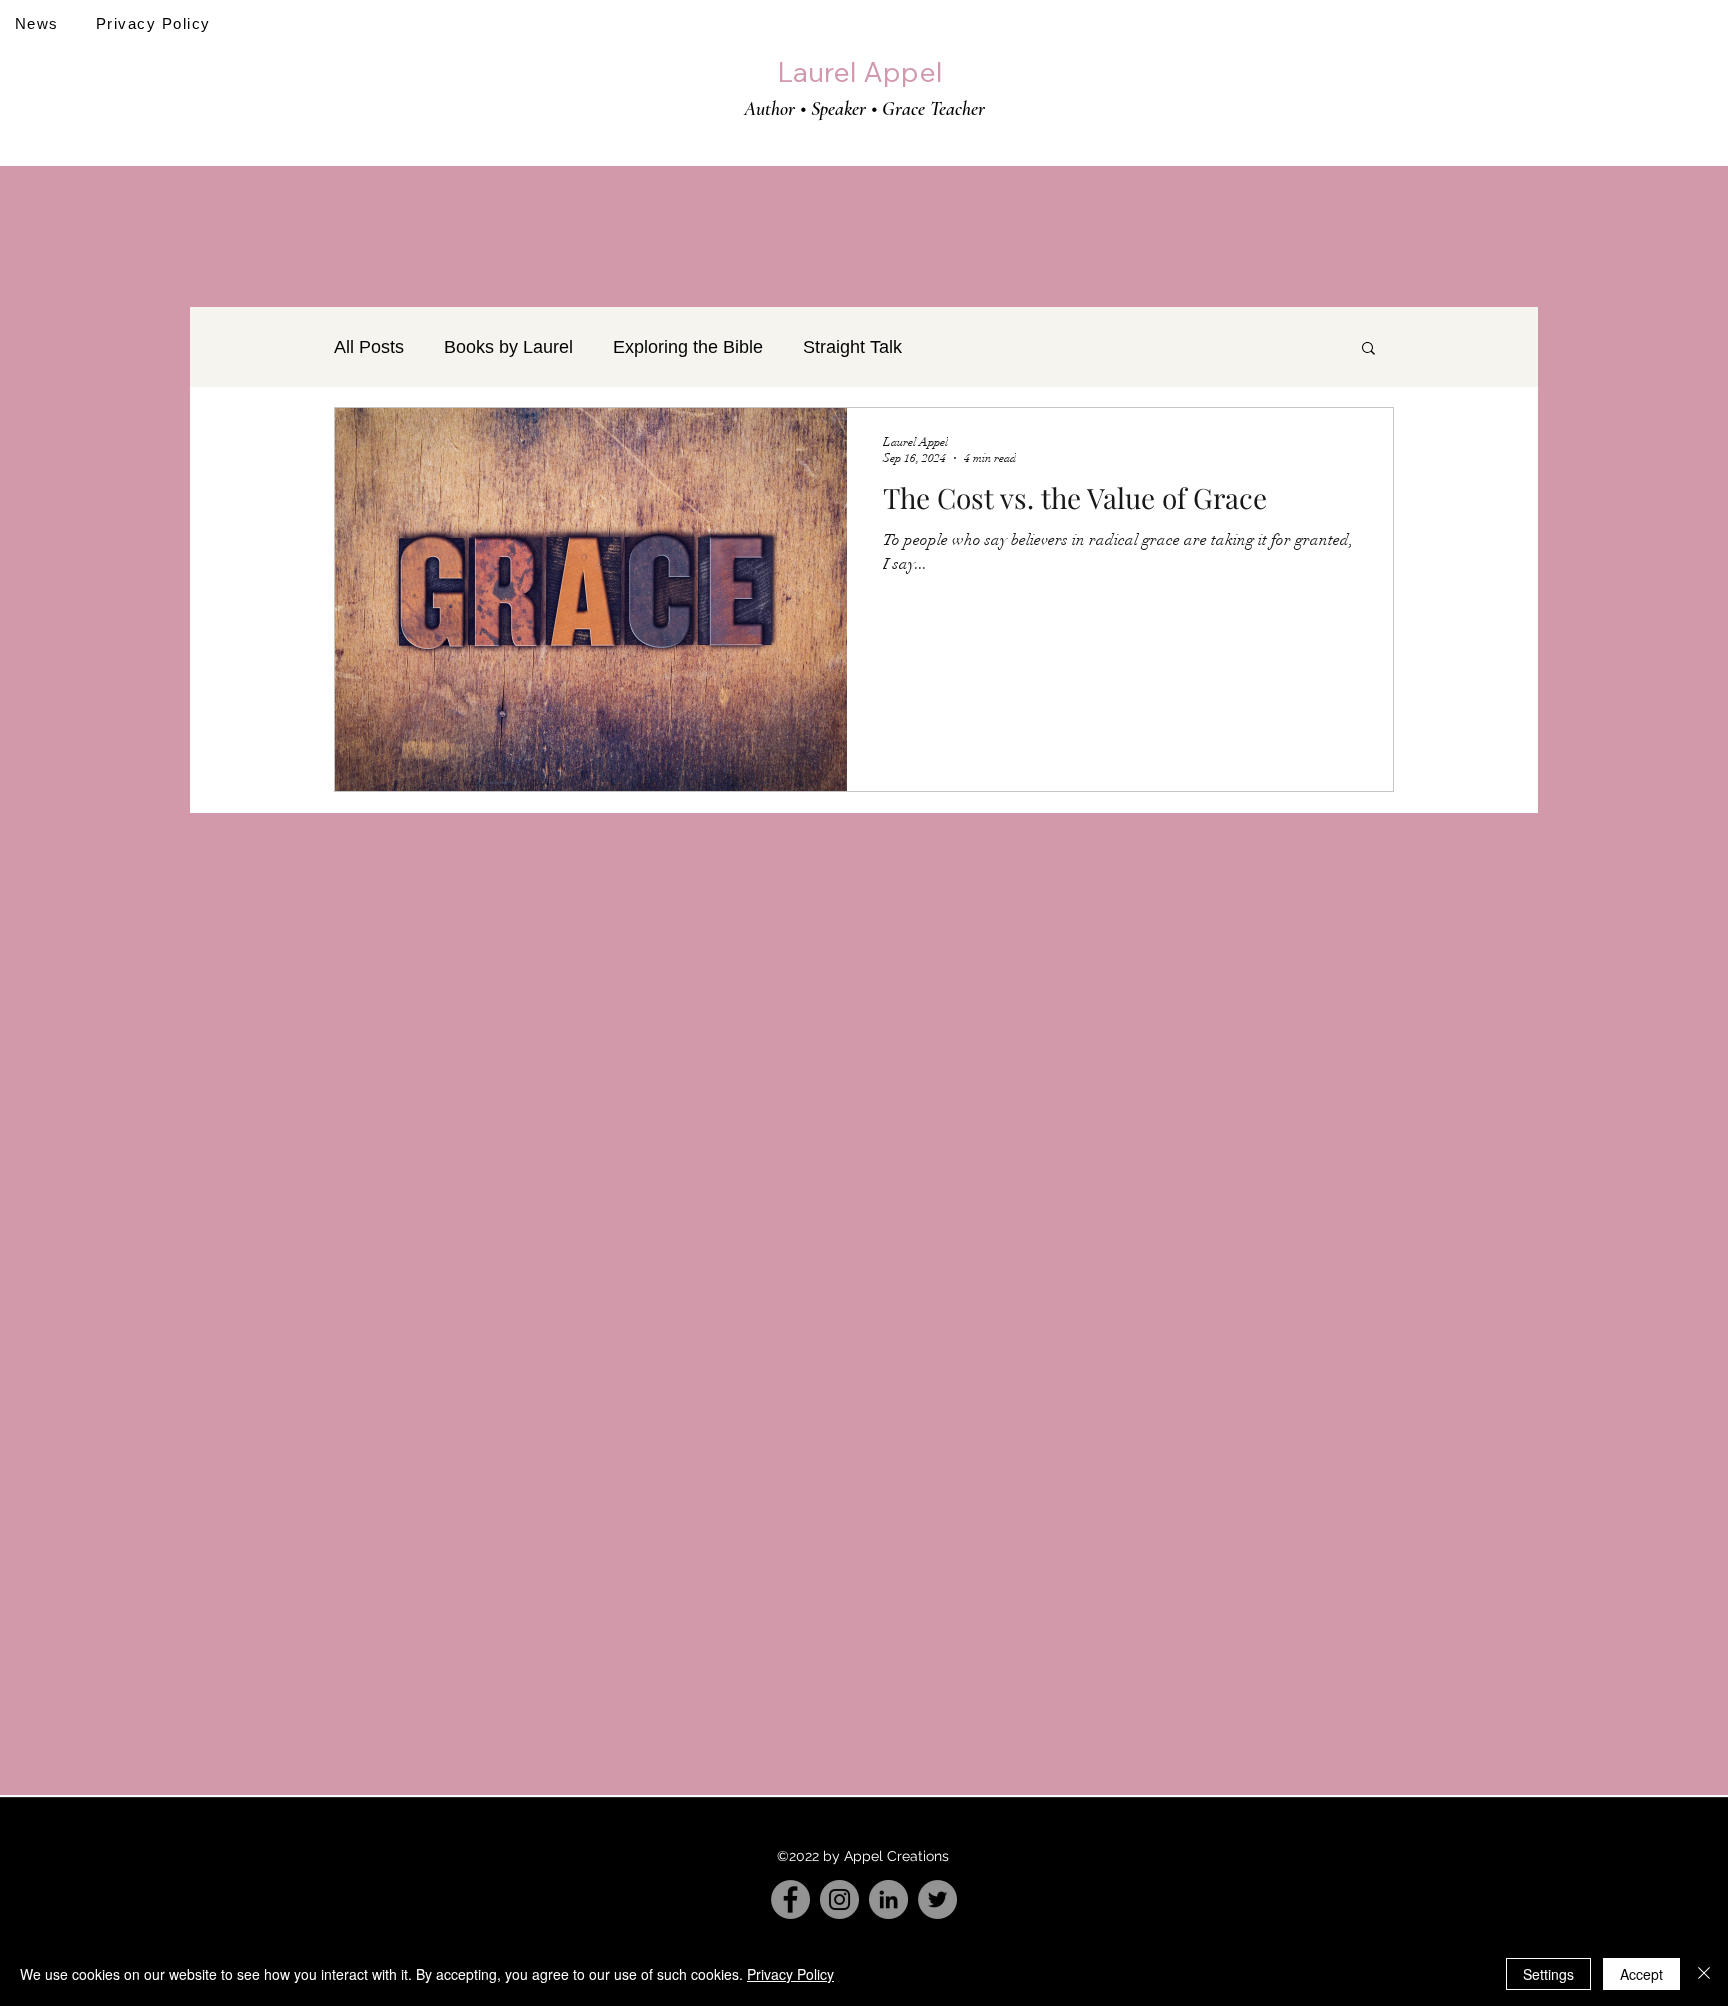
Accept (1641, 1974)
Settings (1548, 1974)
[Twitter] (937, 1899)
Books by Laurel (508, 347)
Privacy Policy (790, 1974)
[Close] (1704, 1974)
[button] (1368, 349)
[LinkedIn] (888, 1899)
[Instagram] (839, 1899)
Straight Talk (852, 347)
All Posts (369, 347)
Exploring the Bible (688, 347)
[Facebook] (790, 1899)
